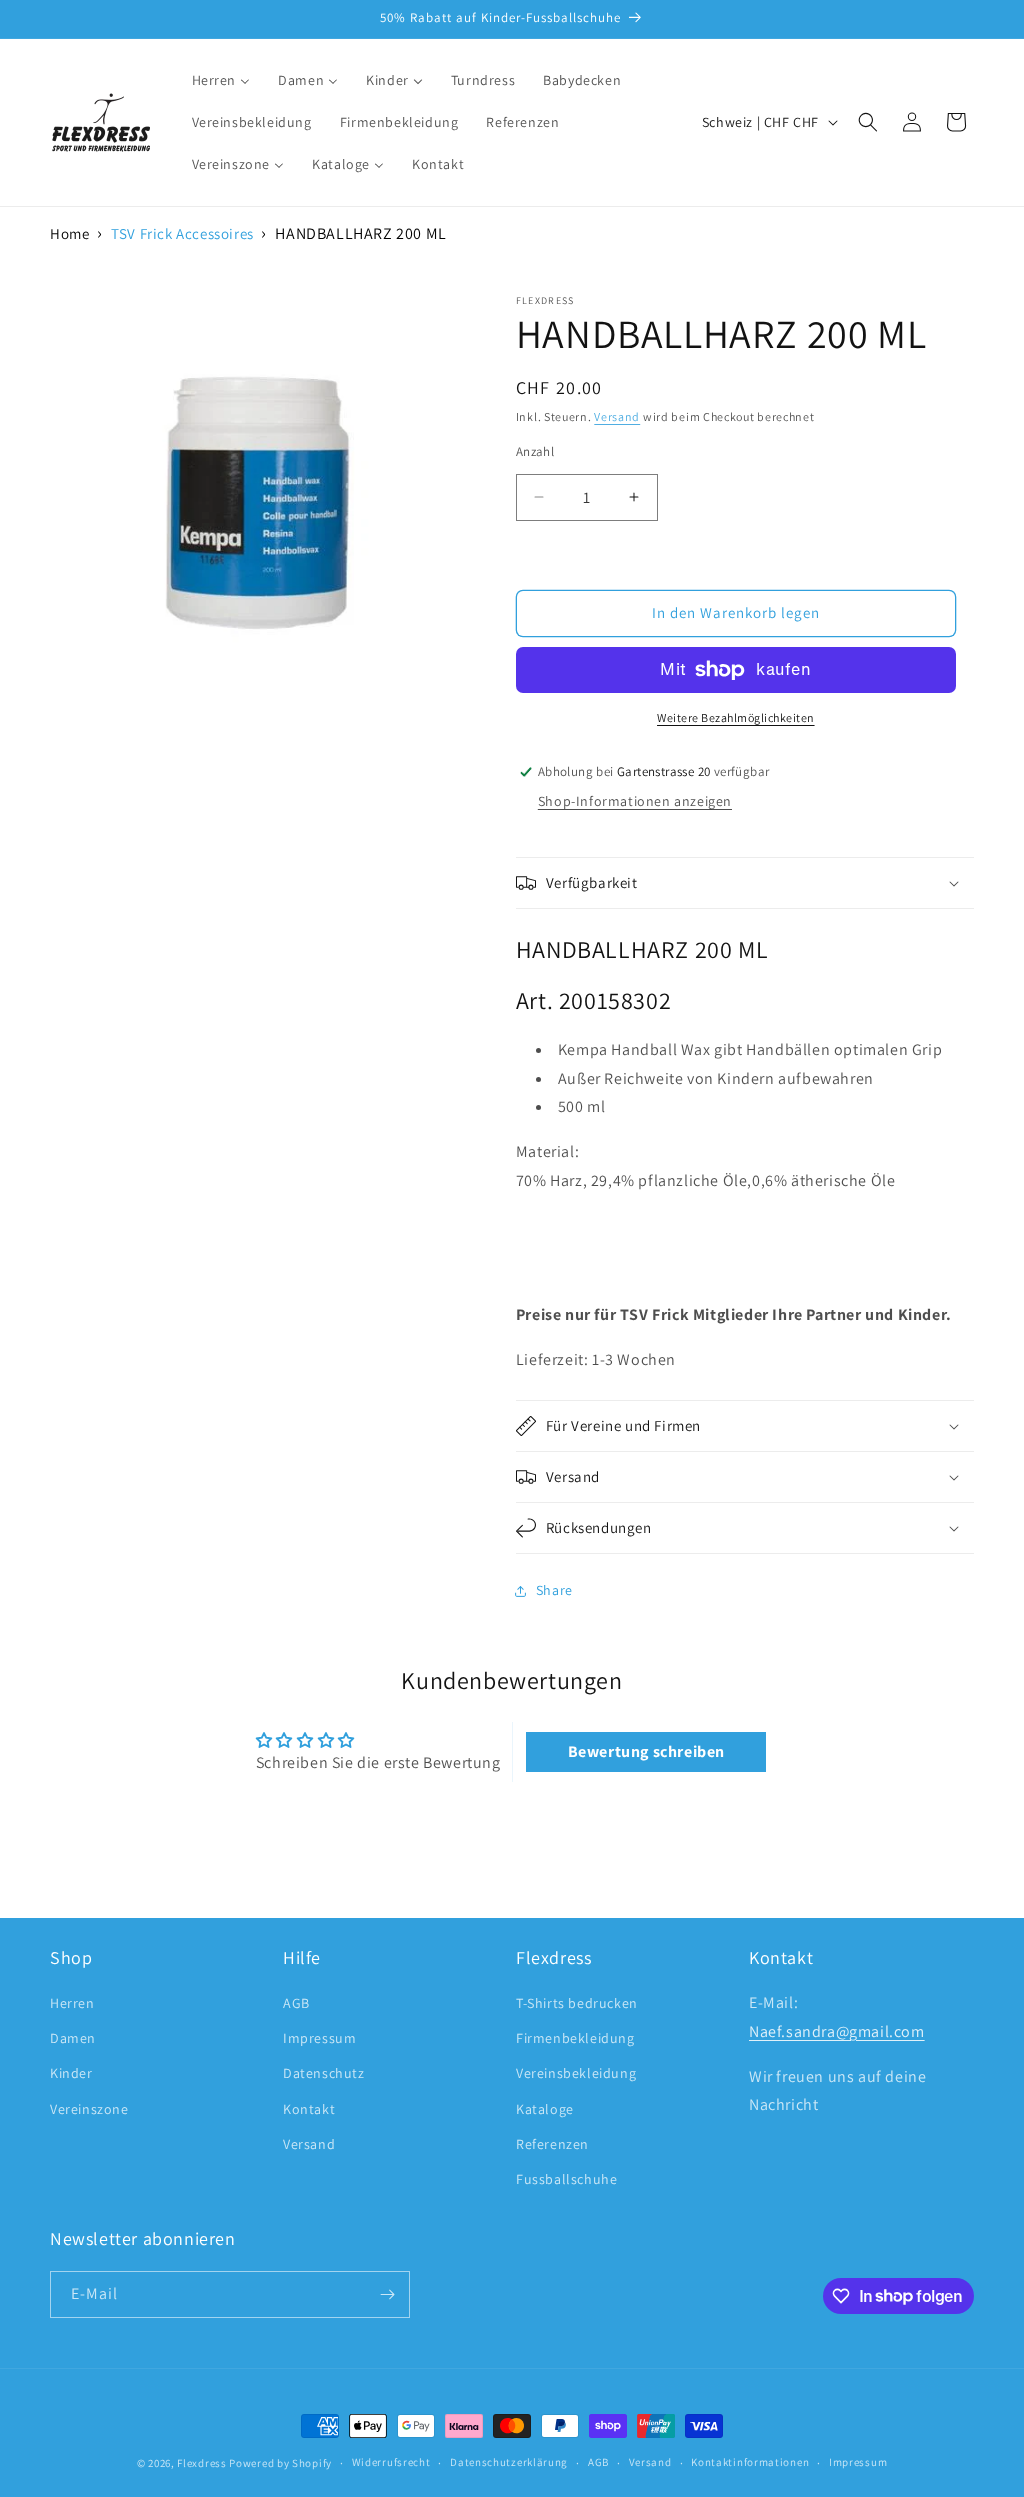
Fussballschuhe (566, 2179)
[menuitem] (221, 80)
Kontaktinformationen (750, 2462)
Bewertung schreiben (646, 1751)
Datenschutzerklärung (509, 2462)
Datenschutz (324, 2073)
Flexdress (201, 2463)
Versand (617, 416)
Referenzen (552, 2144)
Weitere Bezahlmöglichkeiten (736, 717)
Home (69, 233)
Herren (72, 2003)
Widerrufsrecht (391, 2462)
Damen (73, 2038)
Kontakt (309, 2109)
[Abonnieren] (387, 2294)
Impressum (319, 2038)
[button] (868, 122)
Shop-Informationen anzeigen (635, 801)
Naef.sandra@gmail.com (837, 2031)
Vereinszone (89, 2109)
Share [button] (554, 1590)
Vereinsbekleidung (576, 2073)
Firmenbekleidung (575, 2038)
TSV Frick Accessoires (182, 233)
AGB (296, 2003)
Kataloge (545, 2109)
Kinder (71, 2073)
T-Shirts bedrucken (577, 2003)
